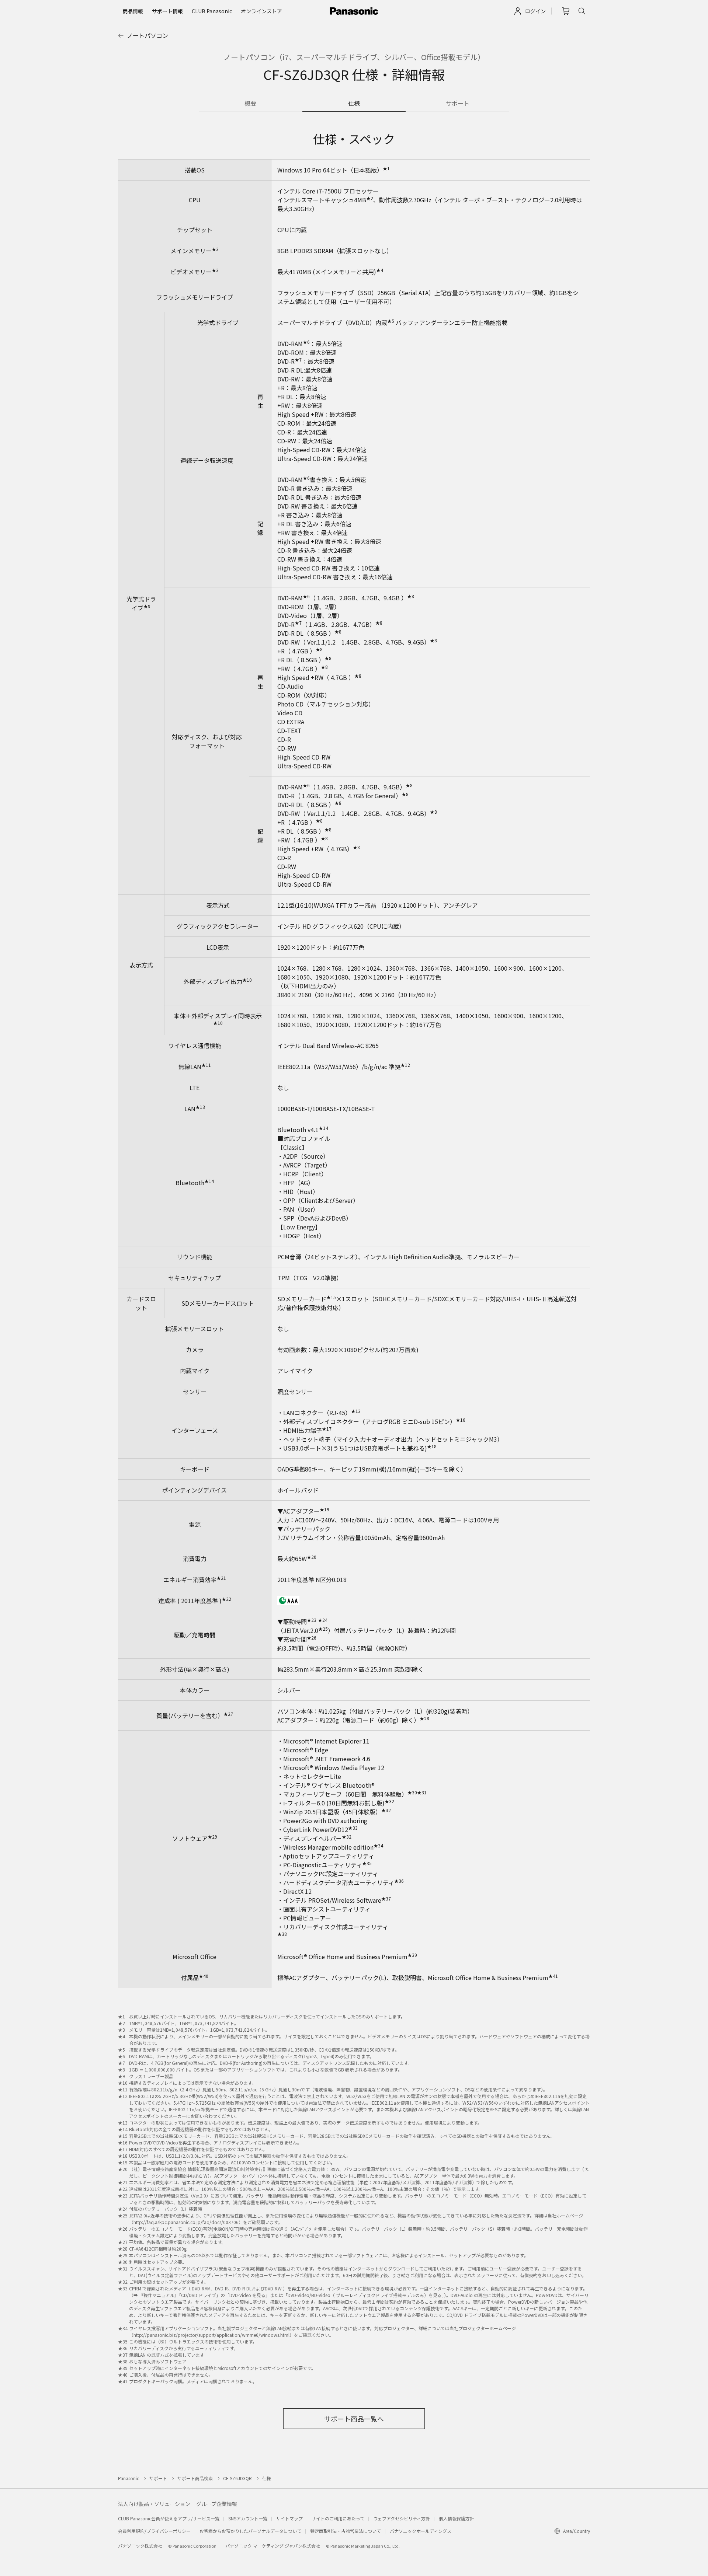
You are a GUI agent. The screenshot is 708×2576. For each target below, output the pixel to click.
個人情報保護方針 (457, 2518)
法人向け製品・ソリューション (154, 2504)
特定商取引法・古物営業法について (346, 2531)
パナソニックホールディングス (421, 2531)
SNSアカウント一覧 (248, 2518)
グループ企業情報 (217, 2504)
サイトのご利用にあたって (338, 2518)
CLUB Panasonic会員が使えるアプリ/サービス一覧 (169, 2518)
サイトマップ (289, 2518)
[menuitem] (133, 11)
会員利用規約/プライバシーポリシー (154, 2531)
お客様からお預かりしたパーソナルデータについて (250, 2531)
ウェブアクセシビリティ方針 (402, 2518)
